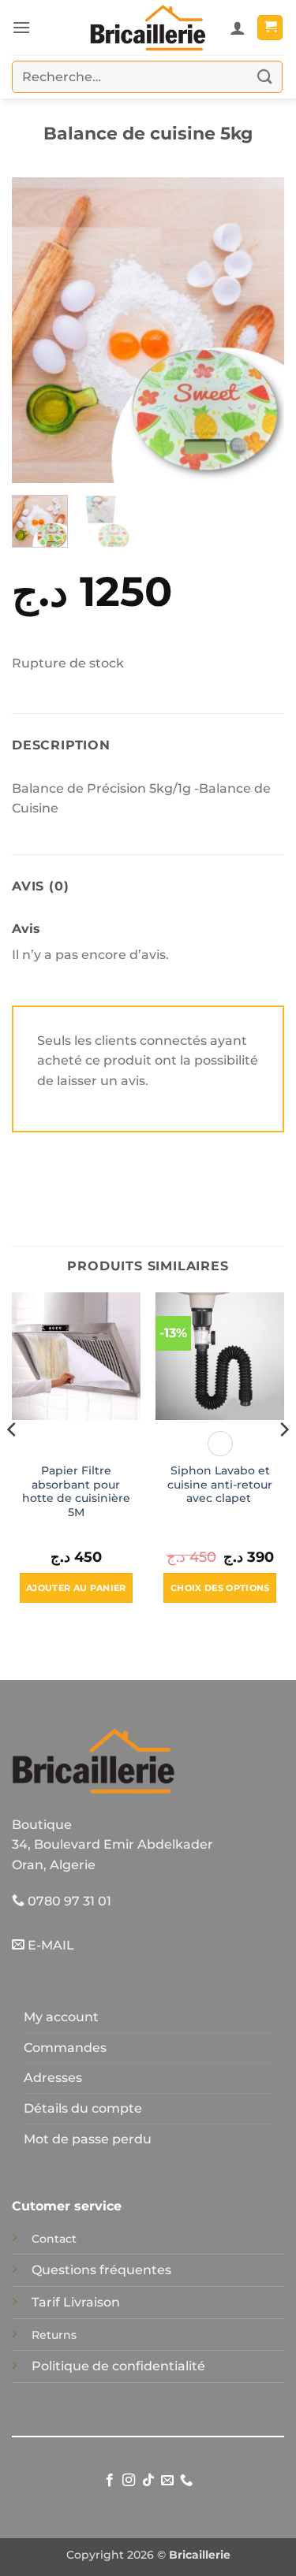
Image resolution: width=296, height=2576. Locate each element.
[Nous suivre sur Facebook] (109, 2481)
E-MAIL (49, 1945)
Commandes (65, 2048)
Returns (54, 2335)
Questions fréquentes (101, 2270)
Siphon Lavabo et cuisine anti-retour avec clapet (220, 1484)
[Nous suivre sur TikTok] (148, 2481)
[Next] (259, 331)
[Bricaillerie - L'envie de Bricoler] (148, 28)
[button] (21, 27)
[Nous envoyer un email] (167, 2481)
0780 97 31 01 (68, 1901)
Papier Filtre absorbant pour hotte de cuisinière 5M (76, 1491)
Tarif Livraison (76, 2302)
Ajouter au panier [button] (76, 1588)
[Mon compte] (238, 28)
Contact (54, 2239)
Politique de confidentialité (118, 2366)
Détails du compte (83, 2108)
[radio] (220, 1444)
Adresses (53, 2078)
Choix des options (220, 1588)
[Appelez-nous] (186, 2481)
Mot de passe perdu (88, 2139)
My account (61, 2017)
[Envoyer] (265, 77)
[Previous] (37, 331)
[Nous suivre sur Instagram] (129, 2481)
